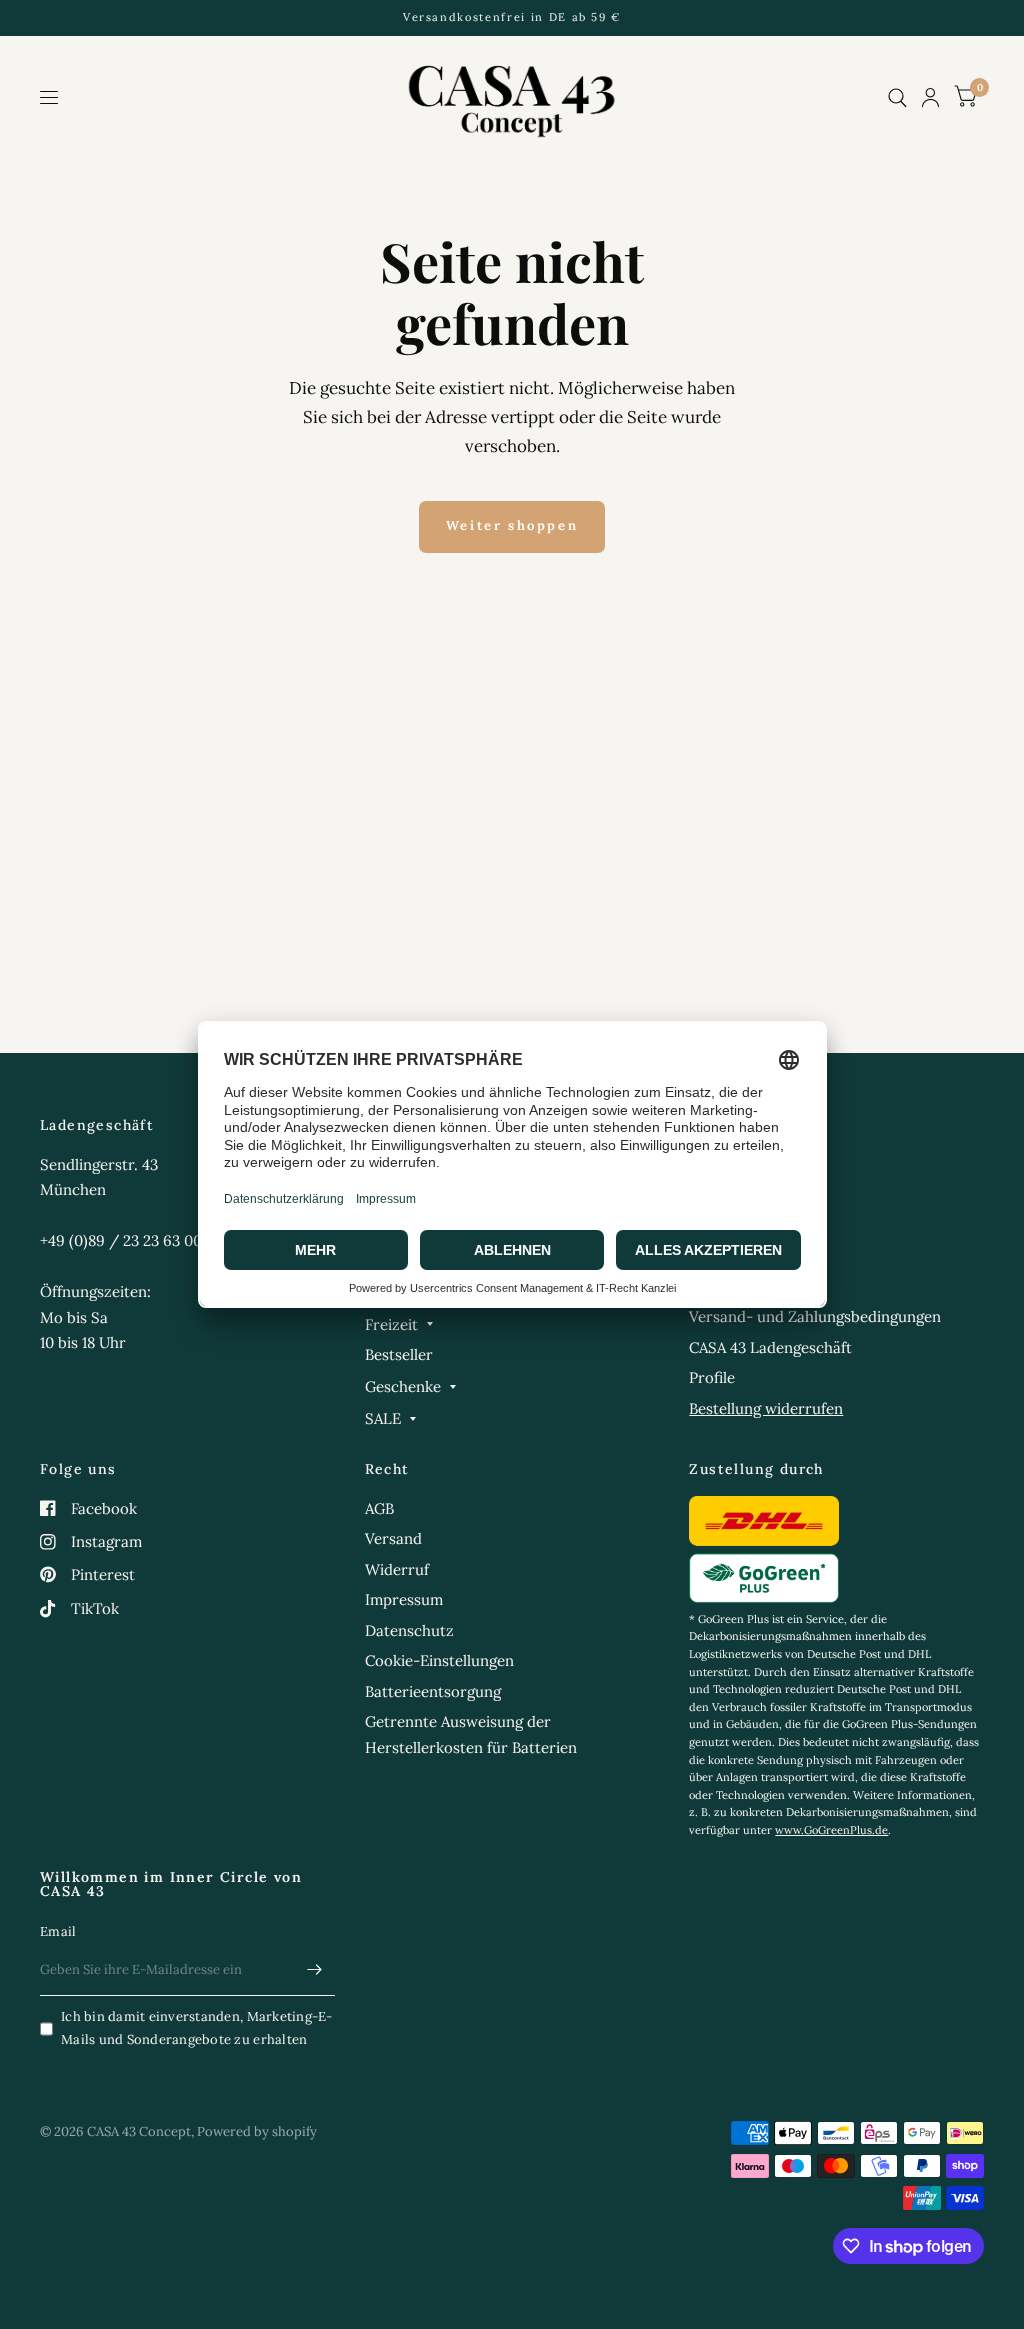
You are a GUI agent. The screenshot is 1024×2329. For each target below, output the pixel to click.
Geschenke (403, 1386)
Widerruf (397, 1569)
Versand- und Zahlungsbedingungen (815, 1316)
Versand (393, 1538)
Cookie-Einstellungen (439, 1660)
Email (58, 1931)
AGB (379, 1508)
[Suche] (897, 97)
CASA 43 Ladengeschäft (770, 1347)
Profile (712, 1377)
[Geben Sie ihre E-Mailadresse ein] (315, 1970)
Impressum (404, 1599)
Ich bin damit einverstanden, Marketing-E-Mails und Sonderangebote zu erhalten (197, 2028)
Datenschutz (409, 1630)
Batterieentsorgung (433, 1691)
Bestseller (399, 1354)
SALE (383, 1418)
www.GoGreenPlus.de (831, 1830)
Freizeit (391, 1324)
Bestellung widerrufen (766, 1408)
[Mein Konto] (930, 97)
